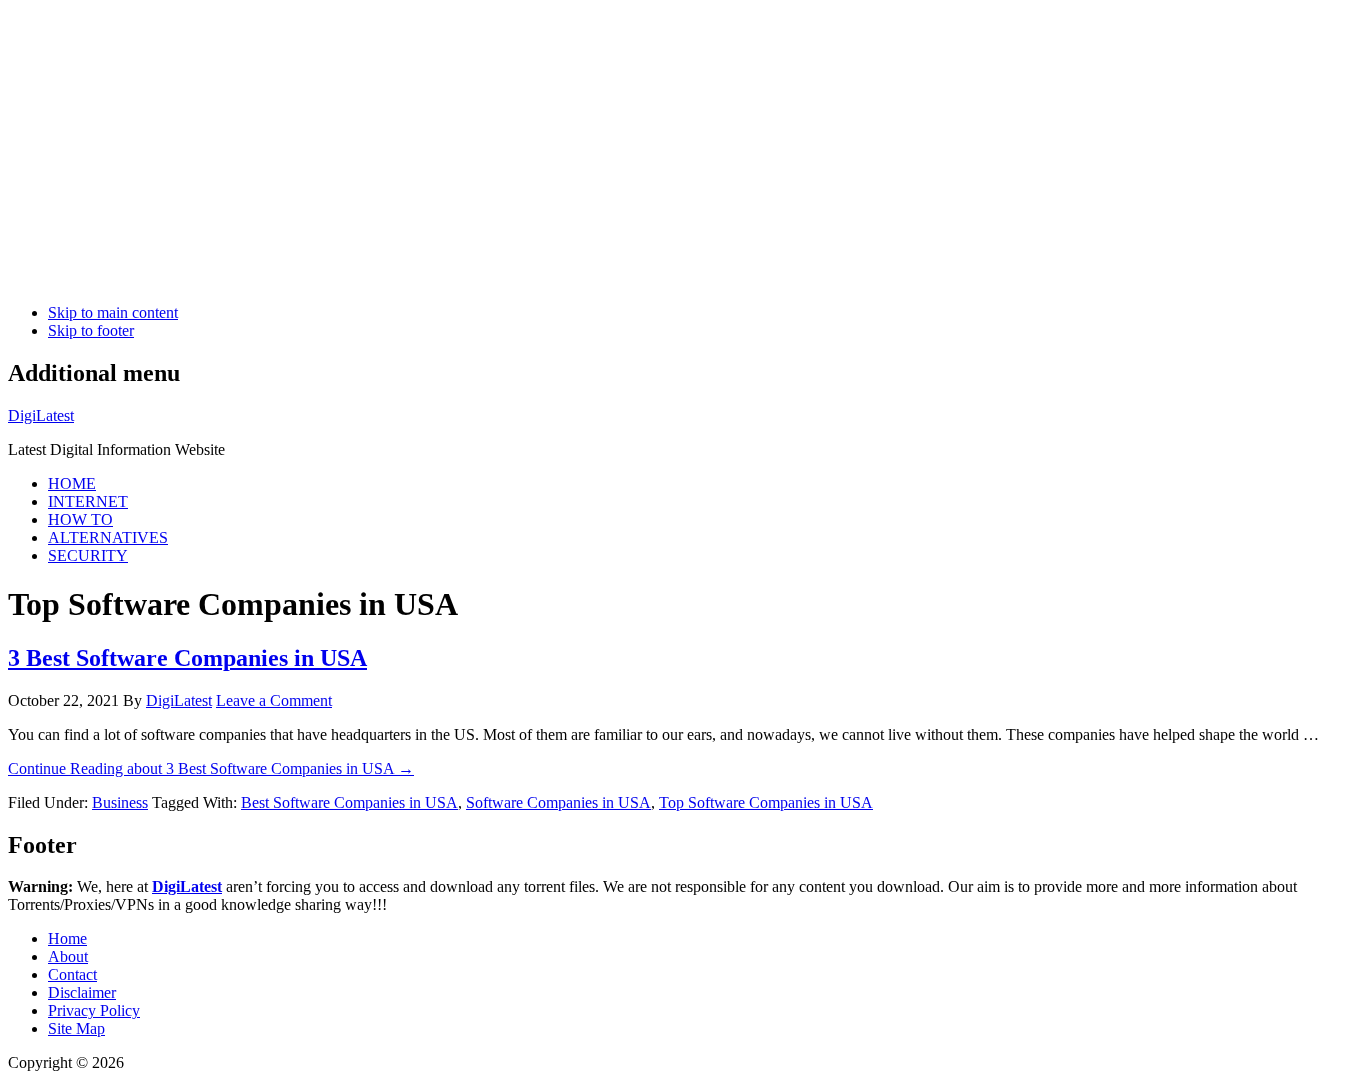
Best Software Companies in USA (349, 802)
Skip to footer (91, 330)
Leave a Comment (274, 700)
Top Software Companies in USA (766, 802)
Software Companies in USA (558, 802)
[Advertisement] (608, 148)
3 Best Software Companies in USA (187, 658)
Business (120, 802)
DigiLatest (41, 415)
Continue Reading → (211, 768)
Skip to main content (113, 312)
